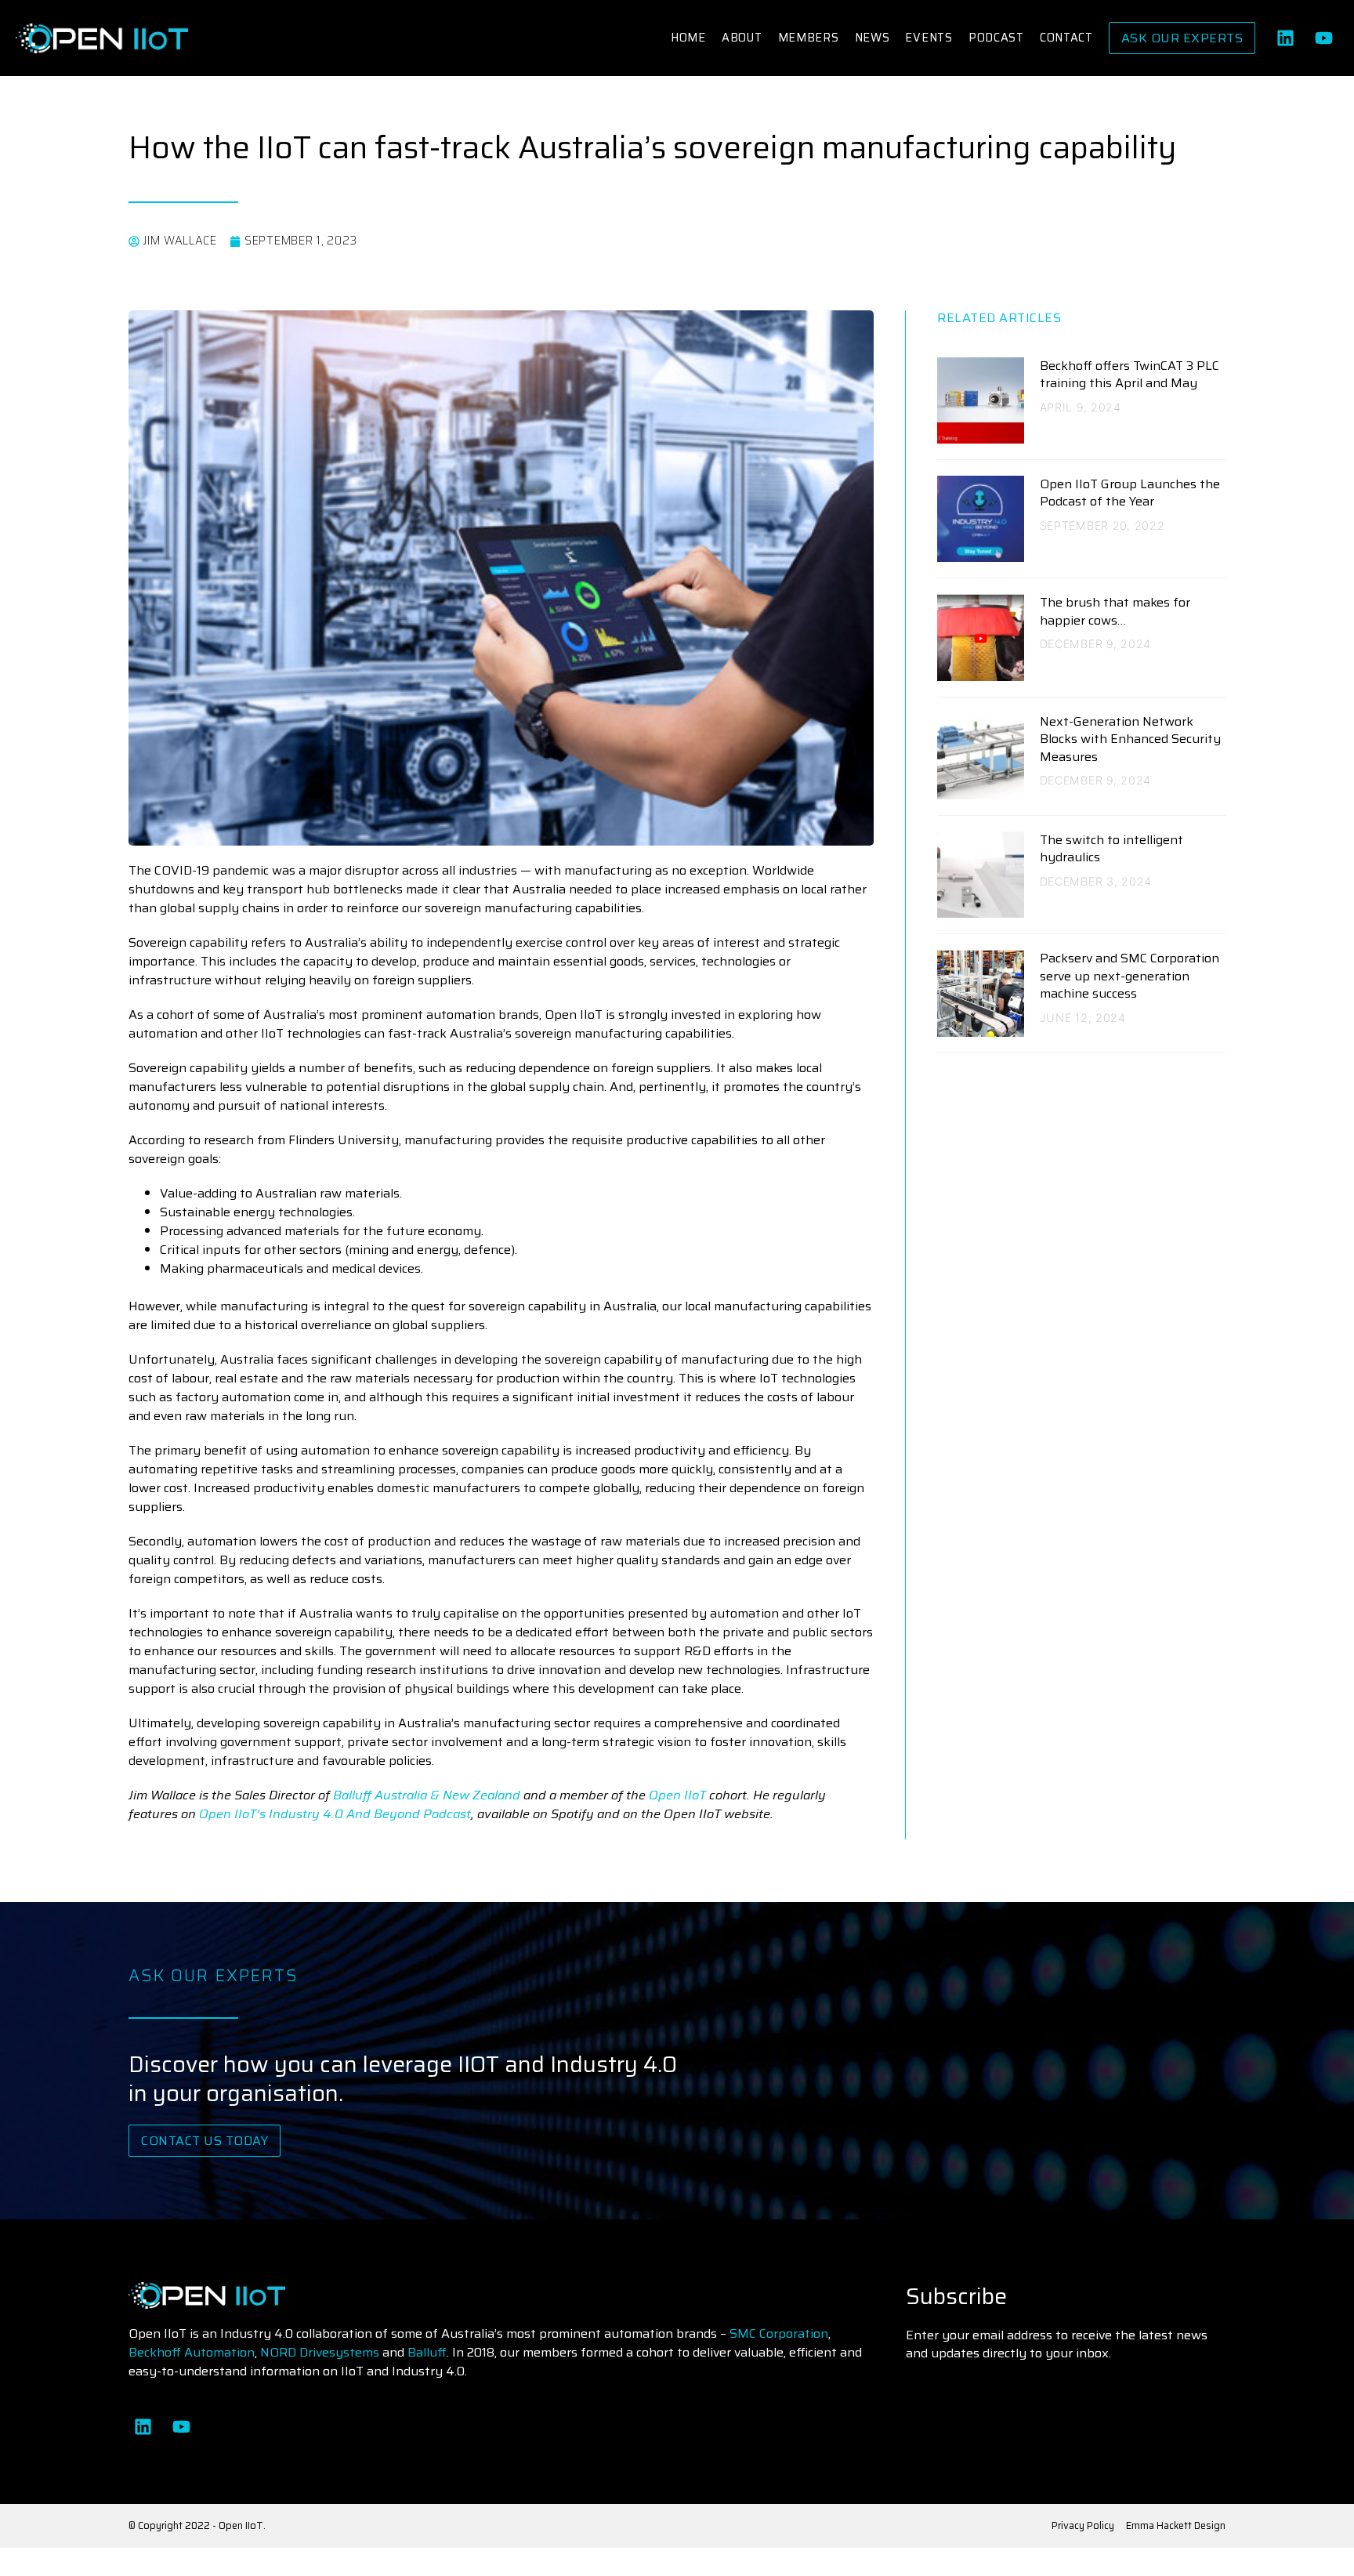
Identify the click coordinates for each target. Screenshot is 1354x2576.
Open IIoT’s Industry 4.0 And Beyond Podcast (335, 1814)
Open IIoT (679, 1795)
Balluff (427, 2352)
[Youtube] (1324, 38)
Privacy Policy (1083, 2525)
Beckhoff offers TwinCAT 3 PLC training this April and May (1130, 374)
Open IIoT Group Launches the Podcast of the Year (1130, 493)
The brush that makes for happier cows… (1115, 611)
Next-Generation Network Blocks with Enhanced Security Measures (1130, 739)
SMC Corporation (779, 2333)
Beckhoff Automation (192, 2352)
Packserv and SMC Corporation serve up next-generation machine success (1130, 976)
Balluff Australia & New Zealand (427, 1795)
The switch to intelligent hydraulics (1111, 848)
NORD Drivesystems (320, 2352)
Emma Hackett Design (1176, 2525)
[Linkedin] (1285, 38)
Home (688, 38)
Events (929, 38)
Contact (1066, 38)
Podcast (996, 38)
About (742, 38)
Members (809, 38)
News (872, 38)
